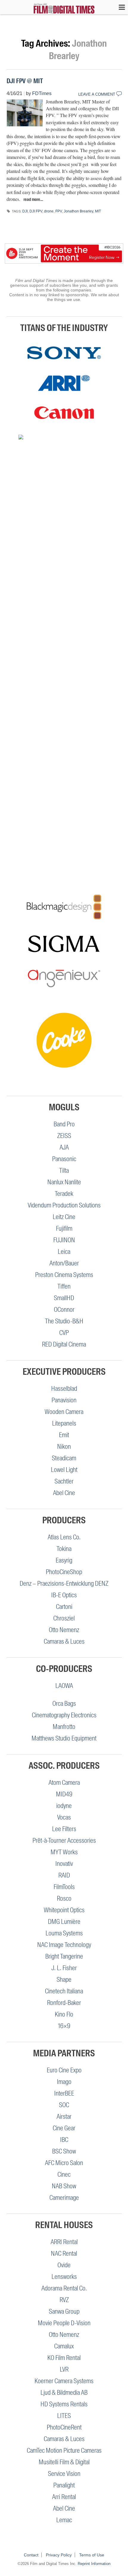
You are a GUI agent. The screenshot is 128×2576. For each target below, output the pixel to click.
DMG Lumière (64, 1922)
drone (49, 211)
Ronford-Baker (64, 2003)
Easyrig (64, 1560)
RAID (64, 1875)
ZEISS (64, 1136)
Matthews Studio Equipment (64, 1738)
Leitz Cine (64, 1217)
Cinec (64, 2174)
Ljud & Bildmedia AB (64, 2393)
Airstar (64, 2117)
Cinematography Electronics (64, 1715)
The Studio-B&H (64, 1321)
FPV (59, 211)
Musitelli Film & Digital (64, 2462)
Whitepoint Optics (64, 1910)
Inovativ (64, 1864)
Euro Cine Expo (64, 2070)
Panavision (64, 1400)
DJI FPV (36, 211)
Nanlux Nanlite (64, 1182)
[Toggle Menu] (119, 7)
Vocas (64, 1817)
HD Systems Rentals (64, 2404)
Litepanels (64, 1423)
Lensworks (64, 2277)
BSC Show (64, 2151)
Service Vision (64, 2474)
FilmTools (64, 1887)
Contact (31, 2555)
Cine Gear (64, 2128)
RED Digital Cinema (64, 1344)
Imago (64, 2082)
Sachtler (64, 1481)
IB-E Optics (64, 1595)
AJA (64, 1147)
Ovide (64, 2265)
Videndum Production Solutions (64, 1205)
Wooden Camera (64, 1412)
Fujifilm (64, 1228)
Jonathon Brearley (78, 211)
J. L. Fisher (64, 1968)
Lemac (64, 2520)
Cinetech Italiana (64, 1991)
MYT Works (64, 1852)
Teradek (64, 1194)
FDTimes (42, 93)
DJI (25, 211)
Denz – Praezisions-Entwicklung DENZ (64, 1583)
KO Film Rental (64, 2358)
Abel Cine (64, 1493)
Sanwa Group (64, 2311)
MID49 (64, 1794)
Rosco (64, 1898)
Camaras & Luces (64, 1641)
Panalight (64, 2485)
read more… (33, 199)
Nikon (64, 1447)
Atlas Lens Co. (64, 1537)
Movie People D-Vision (64, 2323)
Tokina (64, 1549)
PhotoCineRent (64, 2427)
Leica (64, 1252)
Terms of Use (92, 2555)
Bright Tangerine (64, 1956)
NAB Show (64, 2186)
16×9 (64, 2026)
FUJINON (64, 1240)
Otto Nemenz (64, 1630)
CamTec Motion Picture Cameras (64, 2450)
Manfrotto (64, 1727)
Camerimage (64, 2198)
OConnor (64, 1310)
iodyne (64, 1806)
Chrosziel (64, 1618)
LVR (64, 2369)
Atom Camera (64, 1783)
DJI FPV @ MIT (25, 81)
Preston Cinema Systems (64, 1275)
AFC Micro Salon (64, 2163)
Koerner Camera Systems (64, 2381)
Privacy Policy (59, 2555)
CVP (64, 1333)
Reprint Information (94, 2564)
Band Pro (64, 1124)
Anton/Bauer (64, 1263)
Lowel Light (64, 1470)
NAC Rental (64, 2253)
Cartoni (64, 1607)
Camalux (64, 2346)
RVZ (64, 2300)
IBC (64, 2140)
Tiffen (64, 1286)
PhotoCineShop (64, 1572)
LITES (64, 2416)
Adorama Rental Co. (64, 2288)
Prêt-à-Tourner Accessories (64, 1840)
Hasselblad (64, 1389)
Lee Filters (64, 1829)
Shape (64, 1980)
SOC (64, 2105)
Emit (64, 1435)
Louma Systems (64, 1933)
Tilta (64, 1170)
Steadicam (64, 1458)
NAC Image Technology (64, 1945)
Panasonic (64, 1159)
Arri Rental (64, 2497)
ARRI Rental (64, 2242)
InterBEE (64, 2093)
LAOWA (64, 1686)
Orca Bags (64, 1704)
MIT (98, 211)
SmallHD (64, 1298)
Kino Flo (64, 2014)
